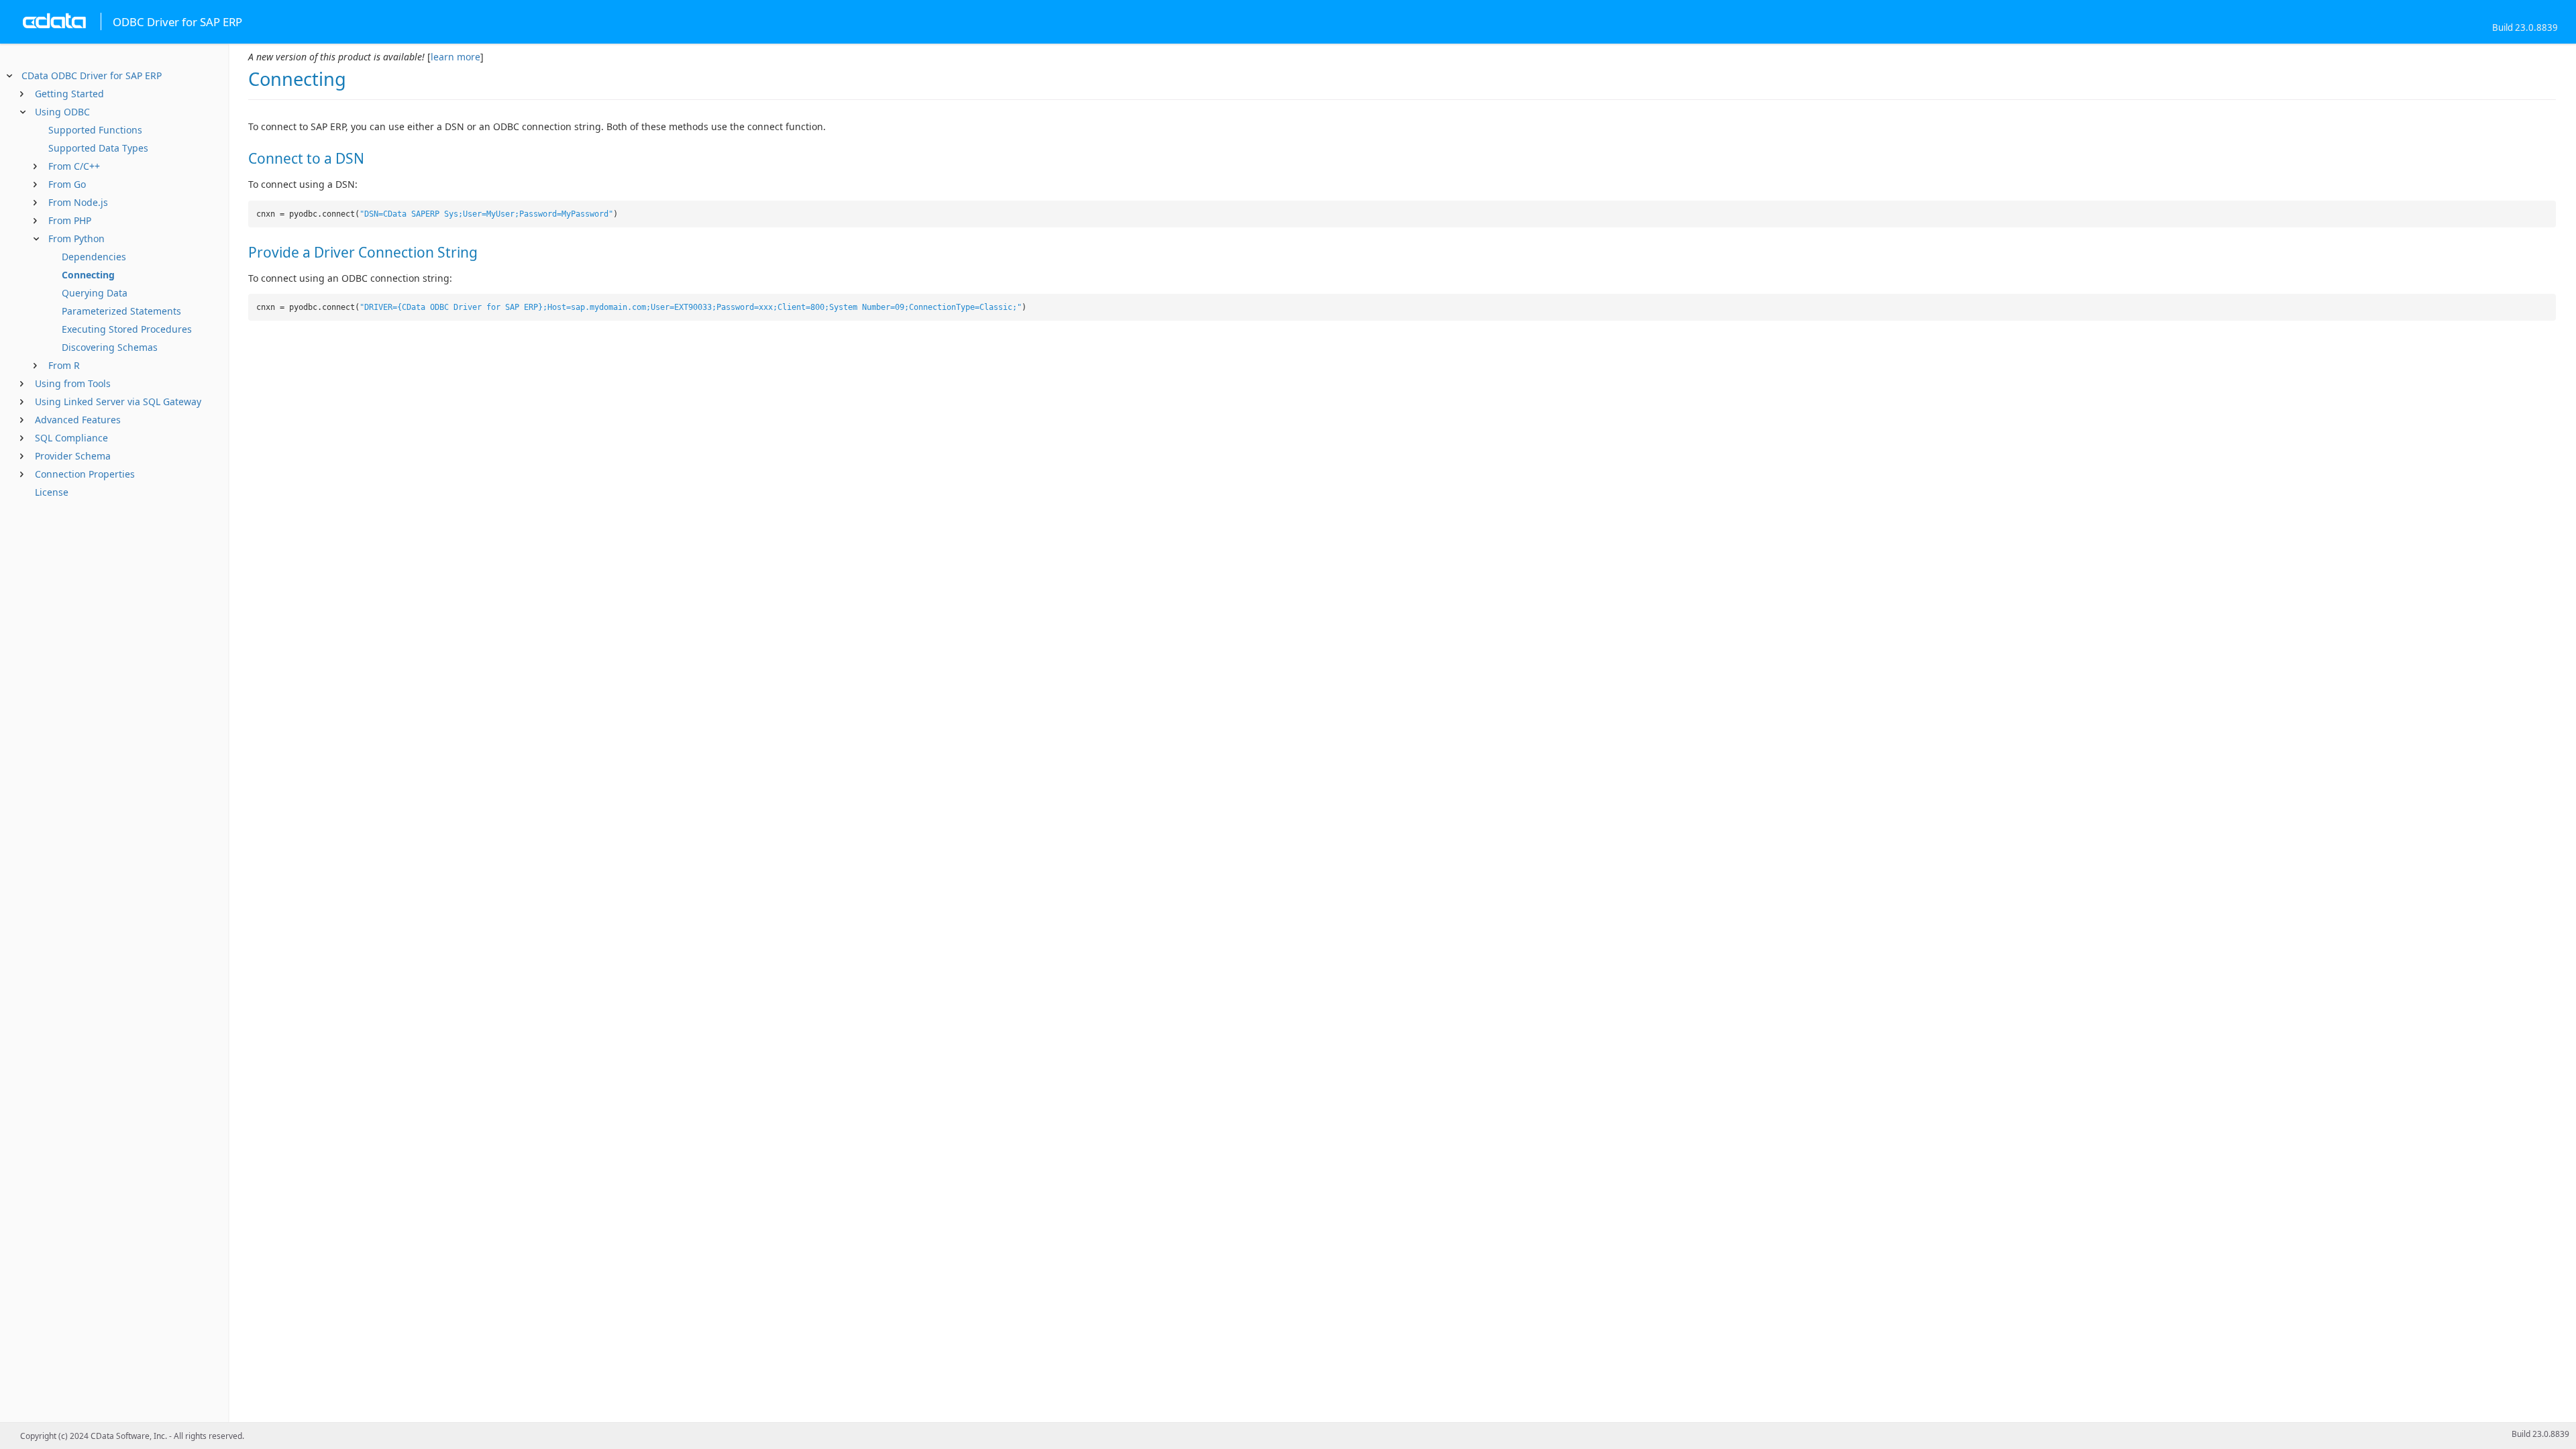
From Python (76, 238)
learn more (455, 57)
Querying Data (95, 293)
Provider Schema (73, 456)
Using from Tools (73, 383)
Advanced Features (78, 420)
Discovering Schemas (110, 347)
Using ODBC (62, 112)
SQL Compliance (71, 438)
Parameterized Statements (121, 311)
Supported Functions (95, 130)
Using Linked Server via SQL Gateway (118, 401)
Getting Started (69, 94)
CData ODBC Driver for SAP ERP (92, 75)
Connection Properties (85, 474)
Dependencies (94, 257)
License (52, 492)
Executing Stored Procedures (127, 329)
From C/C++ (74, 166)
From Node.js (78, 202)
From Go (67, 184)
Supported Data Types (98, 148)
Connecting (88, 275)
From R (64, 365)
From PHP (70, 220)
